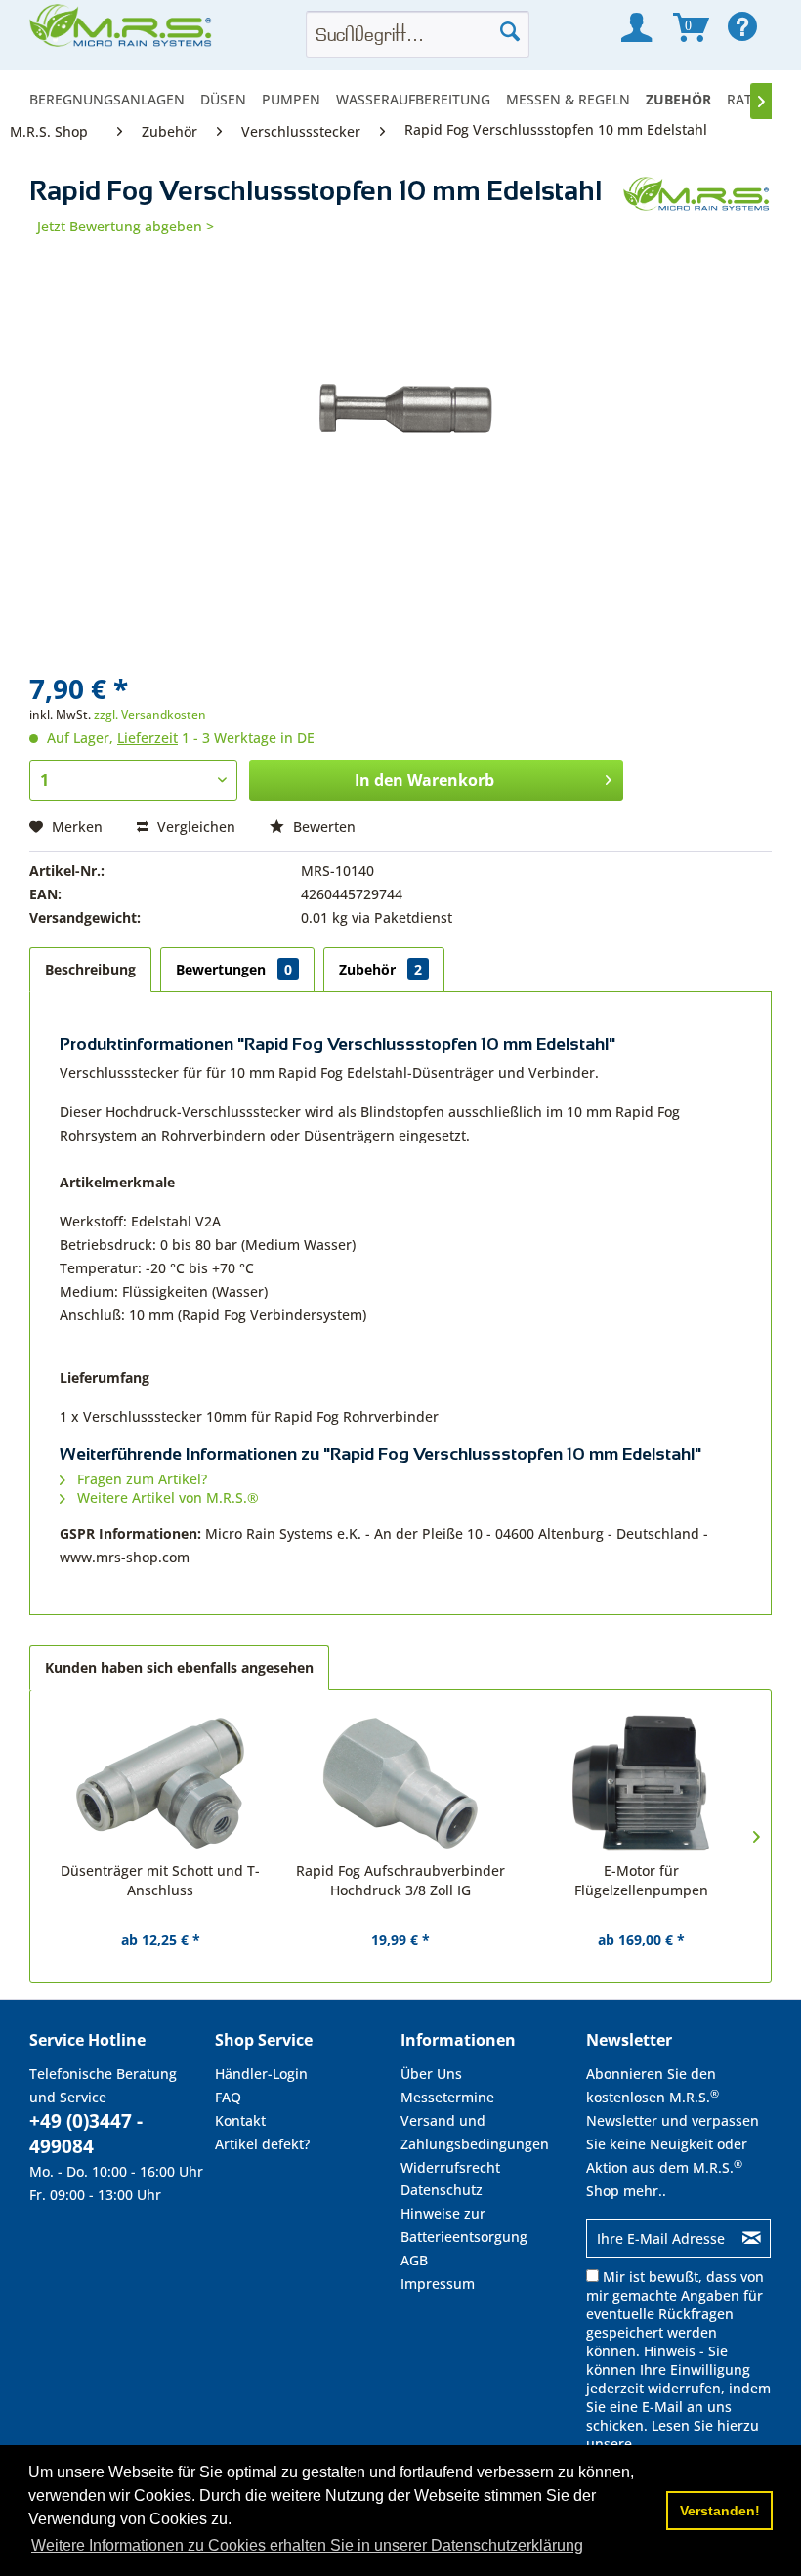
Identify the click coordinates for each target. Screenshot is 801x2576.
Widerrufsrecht (450, 2167)
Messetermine (447, 2097)
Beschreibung (90, 969)
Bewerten (322, 827)
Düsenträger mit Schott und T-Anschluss (160, 1880)
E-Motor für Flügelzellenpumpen (641, 1880)
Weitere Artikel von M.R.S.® (166, 1497)
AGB (414, 2260)
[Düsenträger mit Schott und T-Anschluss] (160, 1783)
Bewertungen (234, 969)
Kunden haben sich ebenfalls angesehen (179, 1667)
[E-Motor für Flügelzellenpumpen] (641, 1783)
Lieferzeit (148, 738)
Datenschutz (442, 2190)
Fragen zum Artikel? (140, 1479)
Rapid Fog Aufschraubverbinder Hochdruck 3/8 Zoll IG (400, 1880)
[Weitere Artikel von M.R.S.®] (697, 211)
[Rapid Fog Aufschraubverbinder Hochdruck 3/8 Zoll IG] (400, 1783)
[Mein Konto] (636, 27)
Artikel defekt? (262, 2144)
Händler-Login (261, 2074)
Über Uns (431, 2074)
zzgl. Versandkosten (150, 714)
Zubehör (380, 969)
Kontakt (240, 2120)
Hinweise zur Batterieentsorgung (464, 2225)
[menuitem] (111, 99)
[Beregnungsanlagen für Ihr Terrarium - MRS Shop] (122, 31)
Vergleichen (194, 827)
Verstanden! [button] (720, 2511)
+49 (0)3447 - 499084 (86, 2134)
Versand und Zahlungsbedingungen (475, 2132)
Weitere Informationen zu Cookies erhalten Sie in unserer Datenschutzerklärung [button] (307, 2545)
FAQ (228, 2097)
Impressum (438, 2284)
